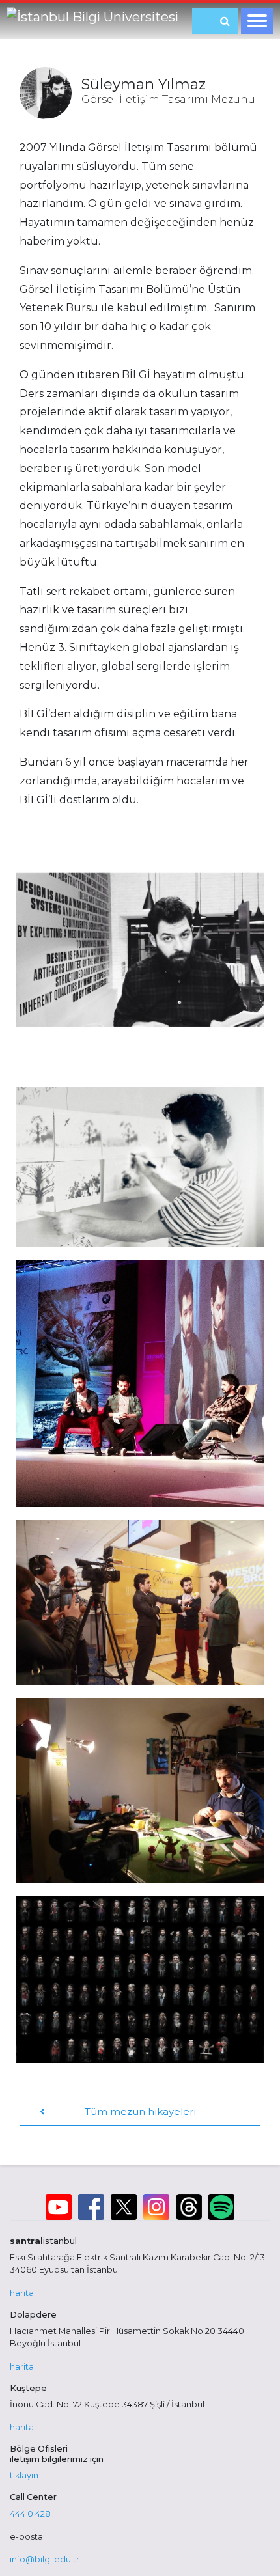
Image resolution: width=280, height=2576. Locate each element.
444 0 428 (30, 2514)
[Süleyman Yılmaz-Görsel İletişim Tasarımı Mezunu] (140, 950)
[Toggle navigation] (257, 21)
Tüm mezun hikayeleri (140, 2112)
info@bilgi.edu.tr (45, 2559)
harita (22, 2293)
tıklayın (24, 2475)
